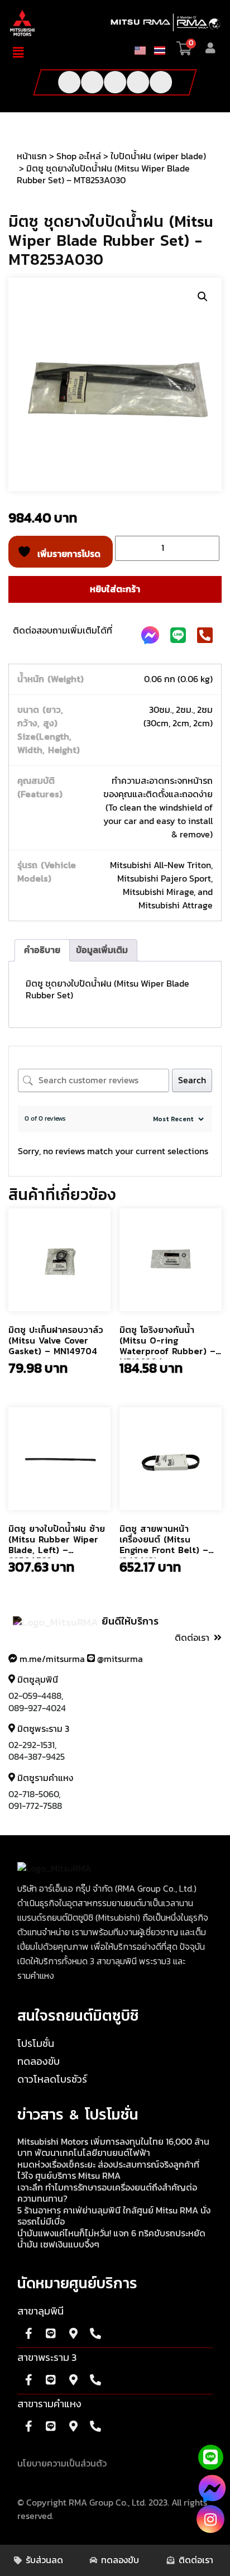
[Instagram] (210, 2519)
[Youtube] (92, 82)
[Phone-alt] (161, 82)
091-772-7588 (35, 1806)
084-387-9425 (37, 1757)
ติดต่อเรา (192, 1638)
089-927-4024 (37, 1708)
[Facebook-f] (69, 82)
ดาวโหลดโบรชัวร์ (52, 2080)
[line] (210, 2457)
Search (192, 1080)
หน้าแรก (32, 156)
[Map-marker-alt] (73, 2334)
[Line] (138, 82)
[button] (24, 53)
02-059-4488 (35, 1696)
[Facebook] (212, 2493)
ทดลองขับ (39, 2062)
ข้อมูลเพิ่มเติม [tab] (102, 950)
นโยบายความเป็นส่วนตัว (62, 2464)
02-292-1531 (32, 1745)
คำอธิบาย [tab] (42, 950)
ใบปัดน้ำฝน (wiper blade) (158, 156)
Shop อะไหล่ (79, 156)
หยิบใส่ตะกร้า (115, 589)
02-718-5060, (34, 1794)
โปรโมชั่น (36, 2044)
